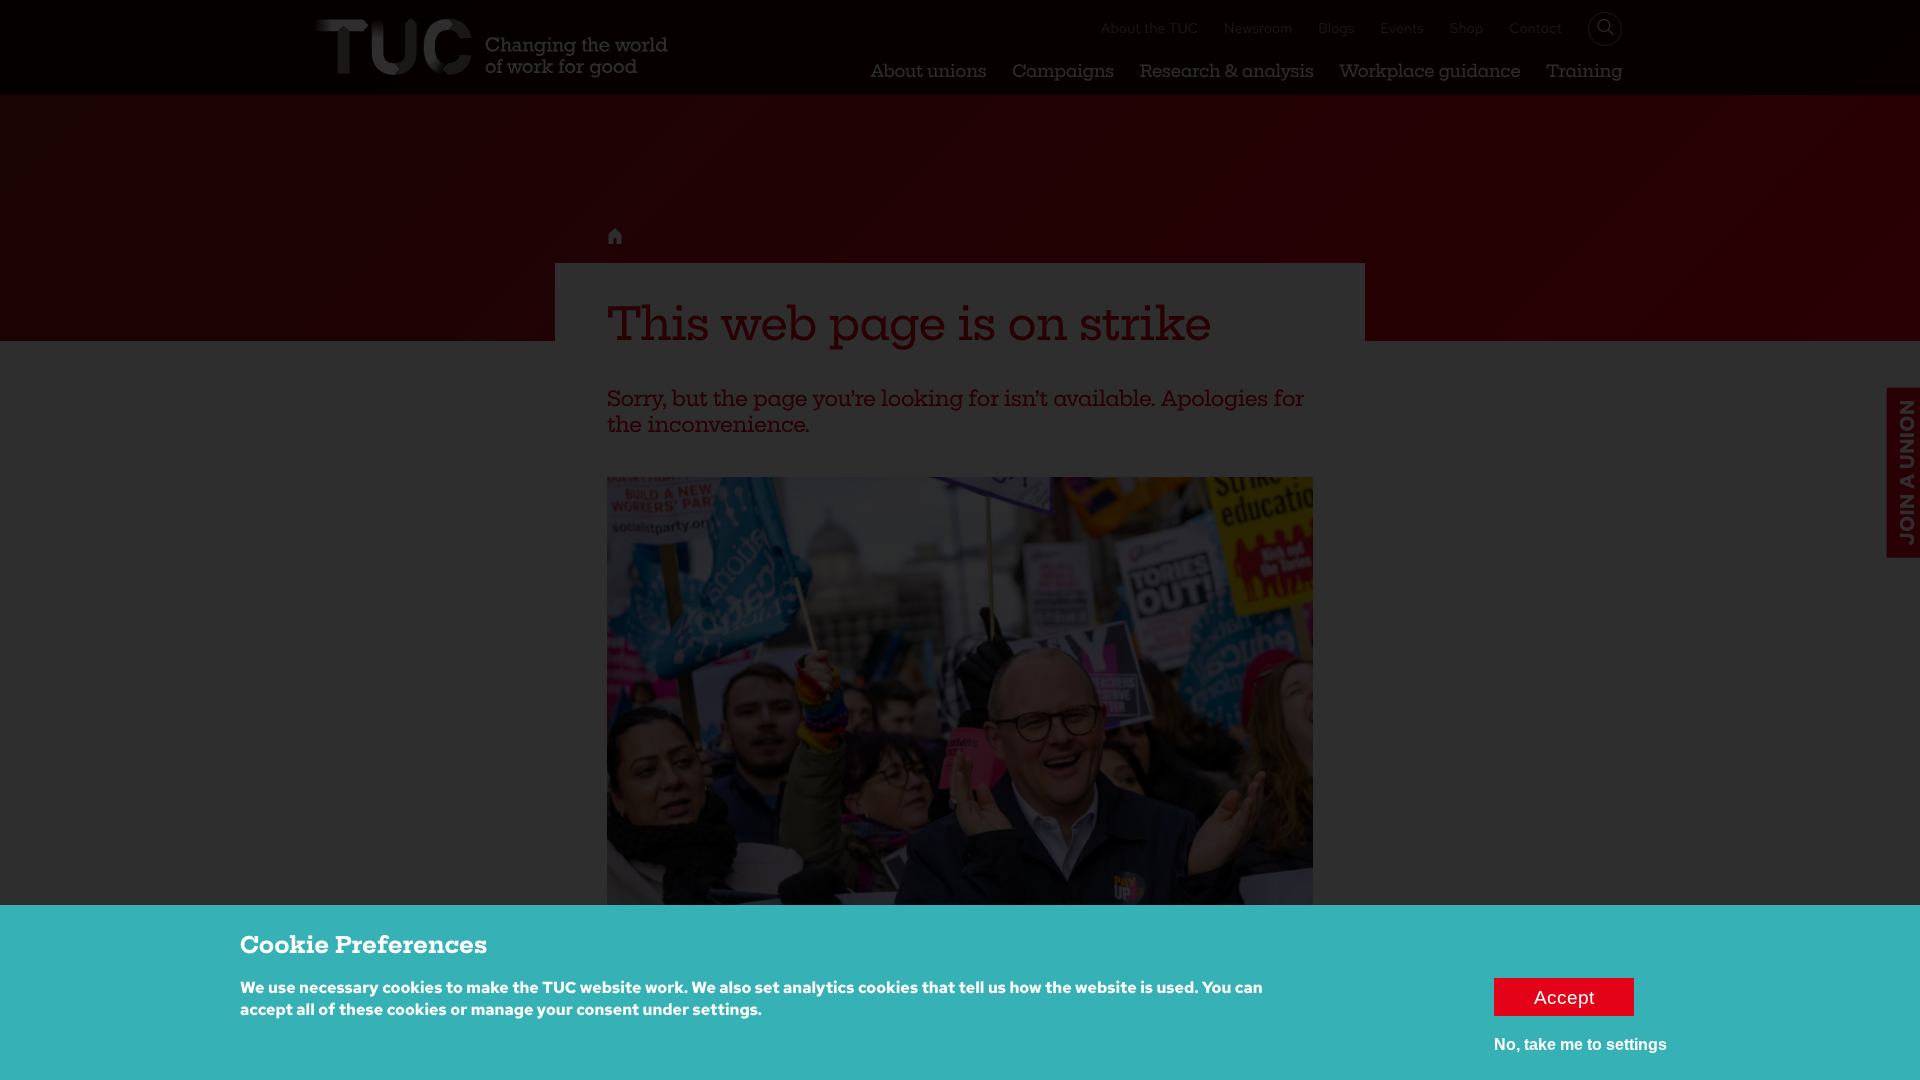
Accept (1564, 996)
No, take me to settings (1580, 1044)
